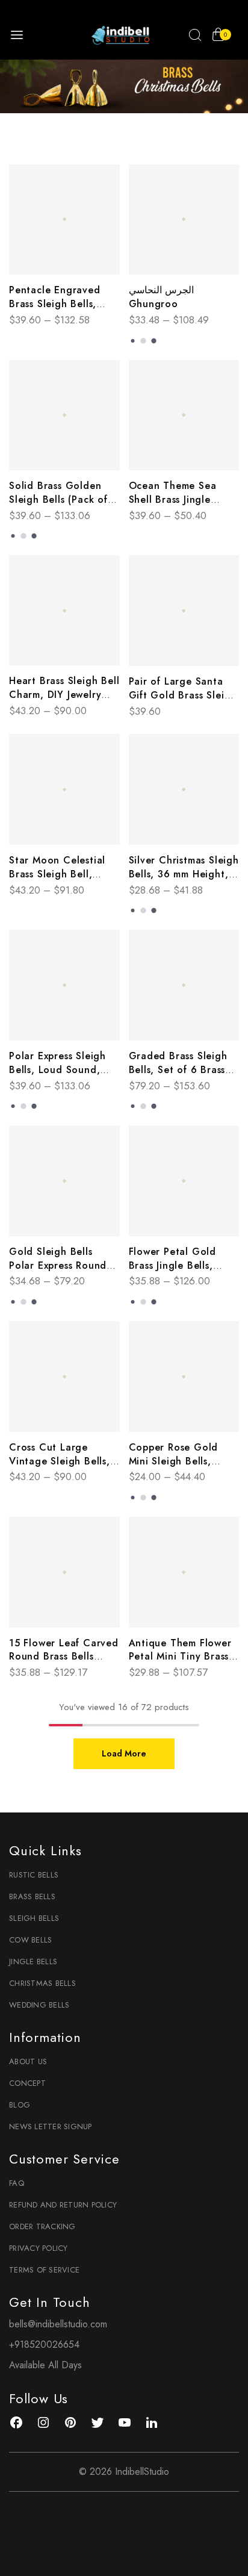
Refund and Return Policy (63, 2205)
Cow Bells (30, 1940)
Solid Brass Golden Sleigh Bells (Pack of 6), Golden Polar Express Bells (58, 506)
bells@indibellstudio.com (58, 2324)
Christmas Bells (42, 1983)
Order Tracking (42, 2226)
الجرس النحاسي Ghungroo (162, 297)
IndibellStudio (142, 2472)
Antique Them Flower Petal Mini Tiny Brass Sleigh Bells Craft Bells (184, 1657)
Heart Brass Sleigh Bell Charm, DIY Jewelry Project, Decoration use (64, 702)
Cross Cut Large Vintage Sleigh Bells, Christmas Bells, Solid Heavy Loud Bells (61, 1468)
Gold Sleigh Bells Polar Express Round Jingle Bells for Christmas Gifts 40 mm (63, 1272)
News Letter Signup (51, 2126)
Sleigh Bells (34, 1918)
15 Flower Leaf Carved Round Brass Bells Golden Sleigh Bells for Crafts (64, 1664)
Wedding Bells (39, 2005)
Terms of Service (44, 2270)
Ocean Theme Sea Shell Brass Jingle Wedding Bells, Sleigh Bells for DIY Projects (182, 506)
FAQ (17, 2183)
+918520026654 (44, 2344)
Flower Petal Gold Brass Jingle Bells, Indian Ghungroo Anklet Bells (173, 1272)
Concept (27, 2083)
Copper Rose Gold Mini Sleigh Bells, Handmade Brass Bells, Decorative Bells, (183, 1468)
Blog (20, 2105)
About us (28, 2061)
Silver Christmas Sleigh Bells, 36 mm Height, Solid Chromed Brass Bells (184, 881)
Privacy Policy (39, 2248)
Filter (130, 144)
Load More (124, 1753)
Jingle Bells (33, 1962)
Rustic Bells (34, 1875)
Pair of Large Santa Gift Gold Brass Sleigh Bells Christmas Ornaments (183, 702)
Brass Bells (32, 1896)
